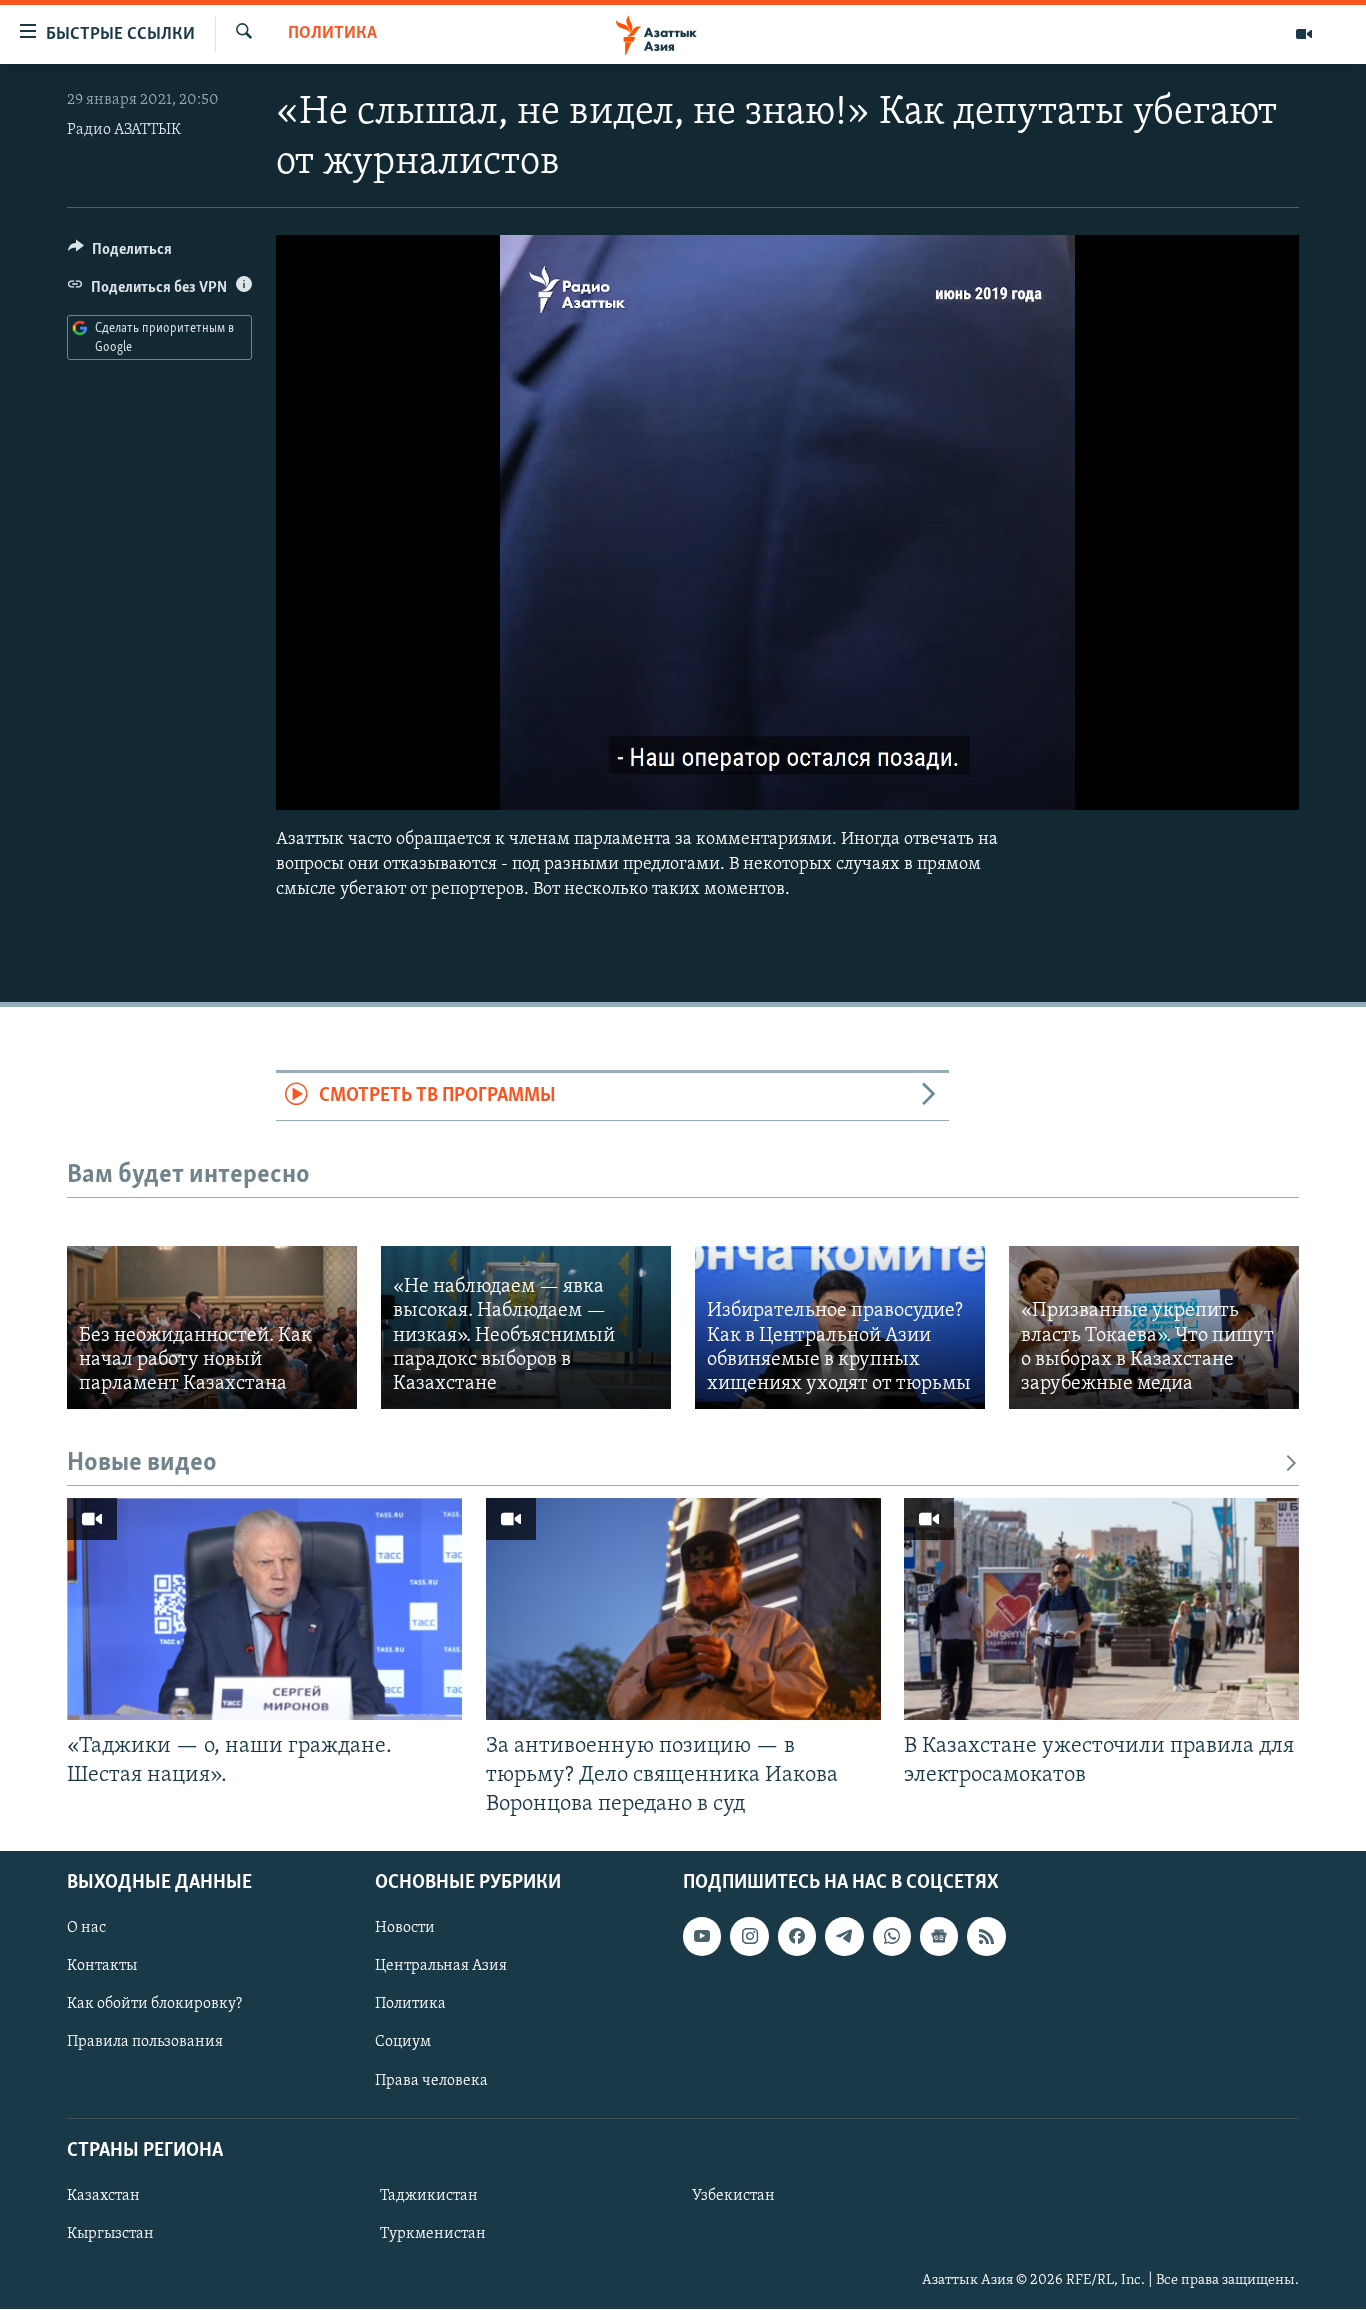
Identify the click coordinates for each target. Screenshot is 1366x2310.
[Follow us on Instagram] (749, 1936)
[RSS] (986, 1936)
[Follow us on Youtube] (702, 1936)
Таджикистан (429, 2196)
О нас (86, 1928)
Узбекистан (733, 2196)
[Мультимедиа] (1304, 34)
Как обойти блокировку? (154, 2005)
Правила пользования (145, 2043)
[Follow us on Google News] (939, 1936)
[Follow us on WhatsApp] (892, 1936)
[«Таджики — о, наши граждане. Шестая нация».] (264, 1609)
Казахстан (103, 2196)
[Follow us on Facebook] (797, 1936)
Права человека (431, 2081)
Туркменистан (433, 2234)
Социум (403, 2043)
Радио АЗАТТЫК (124, 130)
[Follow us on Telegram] (844, 1936)
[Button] (120, 254)
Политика (332, 34)
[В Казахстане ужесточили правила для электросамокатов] (1101, 1609)
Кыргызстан (110, 2234)
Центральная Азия (441, 1966)
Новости (405, 1928)
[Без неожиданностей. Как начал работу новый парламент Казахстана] (212, 1327)
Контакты (102, 1966)
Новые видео (142, 1463)
